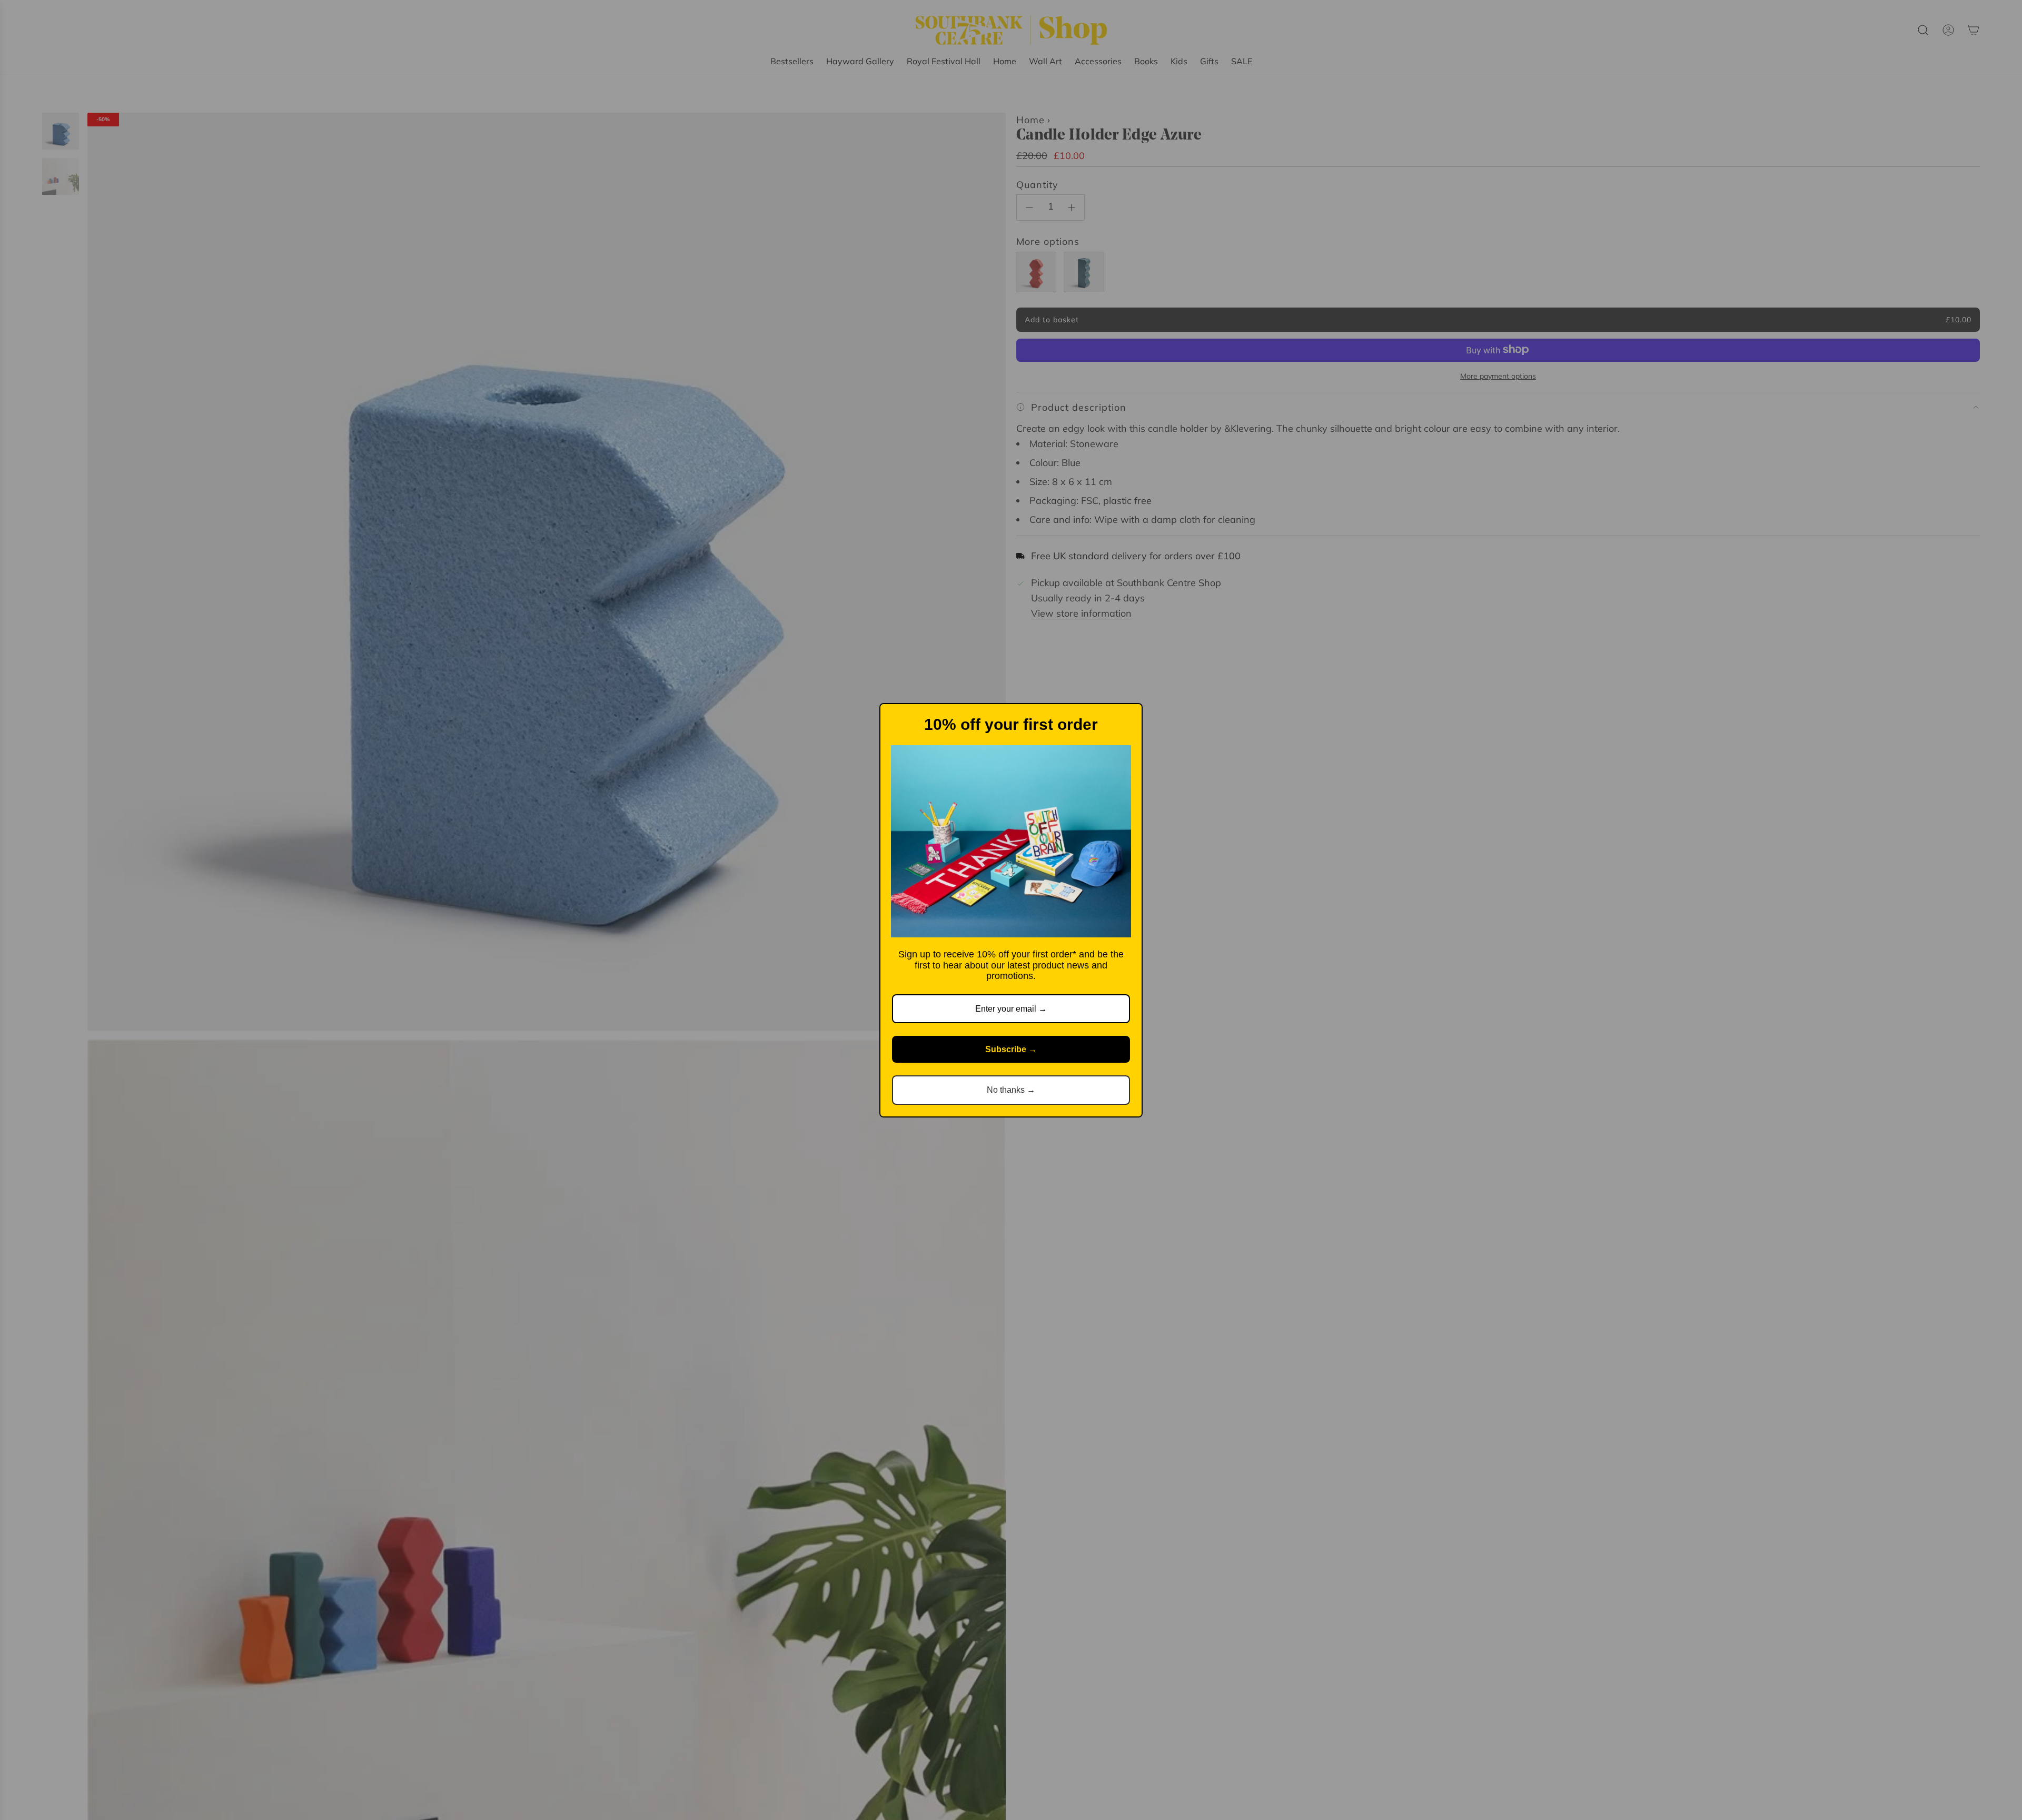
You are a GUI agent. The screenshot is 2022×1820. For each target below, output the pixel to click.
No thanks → (1011, 1090)
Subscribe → (1011, 1049)
